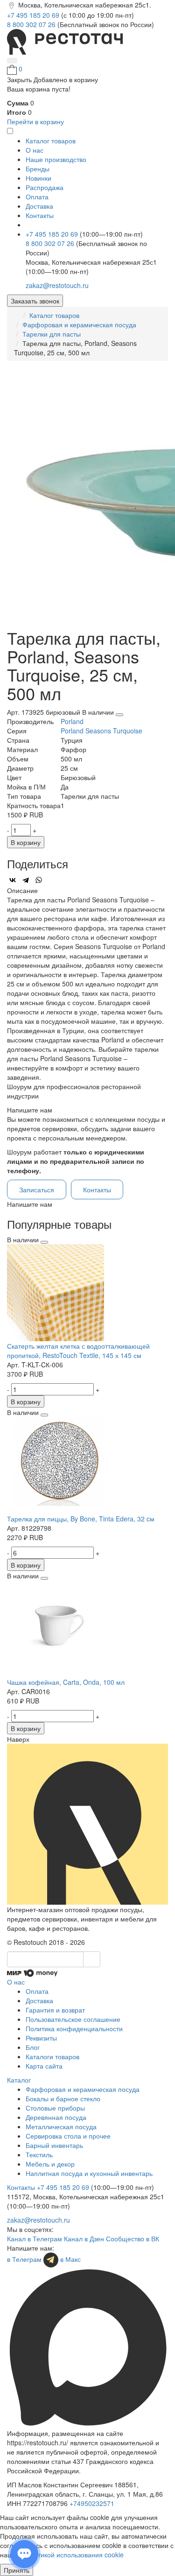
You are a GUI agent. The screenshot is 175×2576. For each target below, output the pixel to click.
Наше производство (56, 159)
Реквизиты (41, 2038)
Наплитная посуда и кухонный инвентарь (89, 2173)
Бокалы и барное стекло (63, 2098)
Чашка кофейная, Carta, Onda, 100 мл (66, 1682)
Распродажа (45, 187)
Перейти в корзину (35, 121)
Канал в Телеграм (35, 2238)
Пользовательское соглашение (73, 2019)
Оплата (37, 197)
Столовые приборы (55, 2108)
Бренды (38, 169)
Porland (72, 721)
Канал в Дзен (84, 2238)
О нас (35, 150)
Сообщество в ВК (133, 2238)
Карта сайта (44, 2066)
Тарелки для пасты (52, 334)
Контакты (40, 215)
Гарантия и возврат (55, 2010)
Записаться (37, 1189)
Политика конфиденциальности (74, 2028)
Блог (33, 2047)
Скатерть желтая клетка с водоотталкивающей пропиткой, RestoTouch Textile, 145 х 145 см (78, 1351)
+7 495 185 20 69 (34, 15)
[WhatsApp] (39, 880)
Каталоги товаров (52, 2056)
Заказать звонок (35, 301)
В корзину (26, 842)
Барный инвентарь (54, 2145)
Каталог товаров (54, 315)
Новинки (38, 178)
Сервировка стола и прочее (68, 2136)
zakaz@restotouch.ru (57, 285)
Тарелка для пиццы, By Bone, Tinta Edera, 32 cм (81, 1519)
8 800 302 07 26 (32, 24)
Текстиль (39, 2154)
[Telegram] (26, 880)
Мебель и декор (50, 2164)
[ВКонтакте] (13, 880)
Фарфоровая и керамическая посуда (79, 324)
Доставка (39, 206)
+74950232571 (92, 2503)
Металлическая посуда (61, 2126)
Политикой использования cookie (73, 2555)
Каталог (19, 2080)
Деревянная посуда (56, 2117)
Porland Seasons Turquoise (101, 731)
